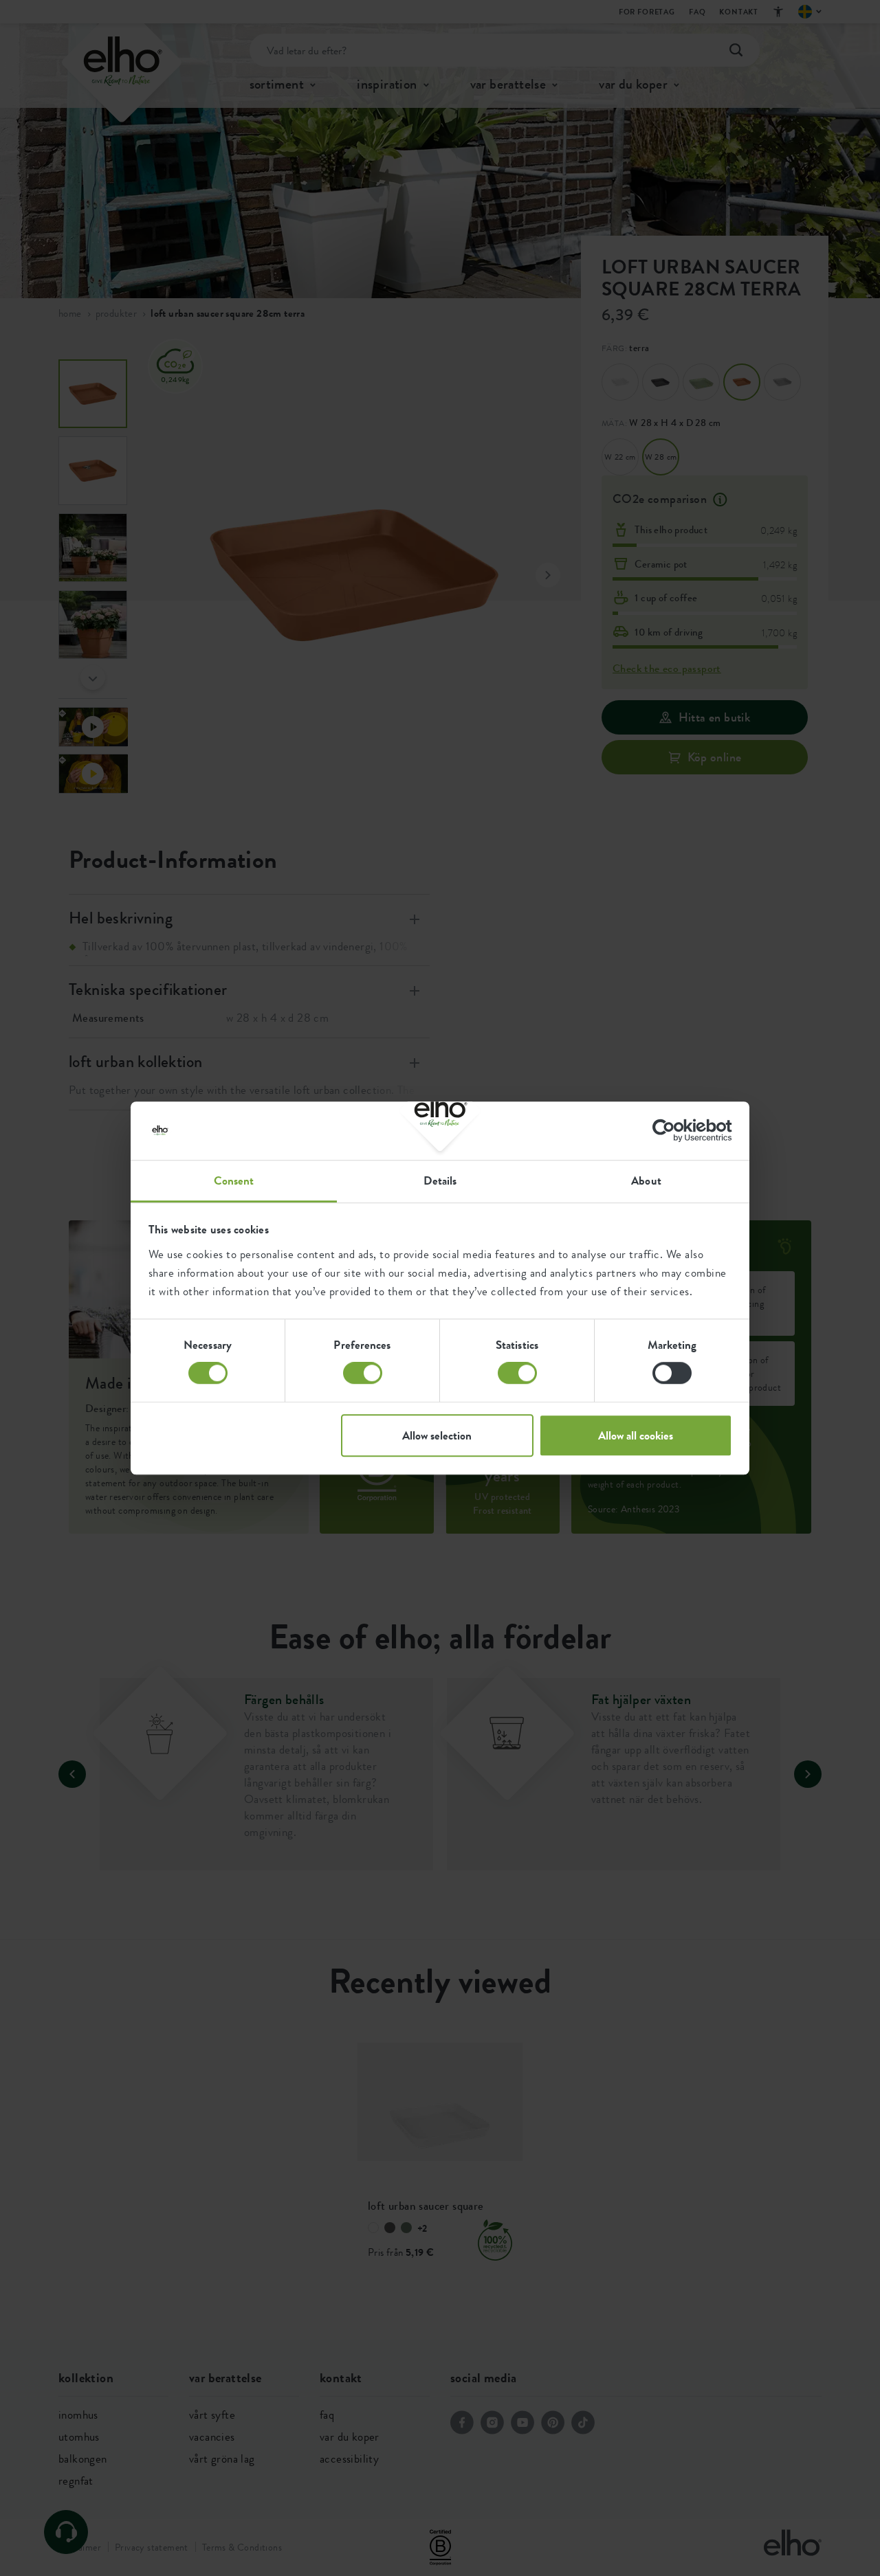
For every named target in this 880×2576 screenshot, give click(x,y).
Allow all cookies (636, 1435)
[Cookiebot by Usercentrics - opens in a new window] (672, 1130)
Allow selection (437, 1435)
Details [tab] (440, 1180)
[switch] (363, 1373)
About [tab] (646, 1180)
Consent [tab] (234, 1180)
